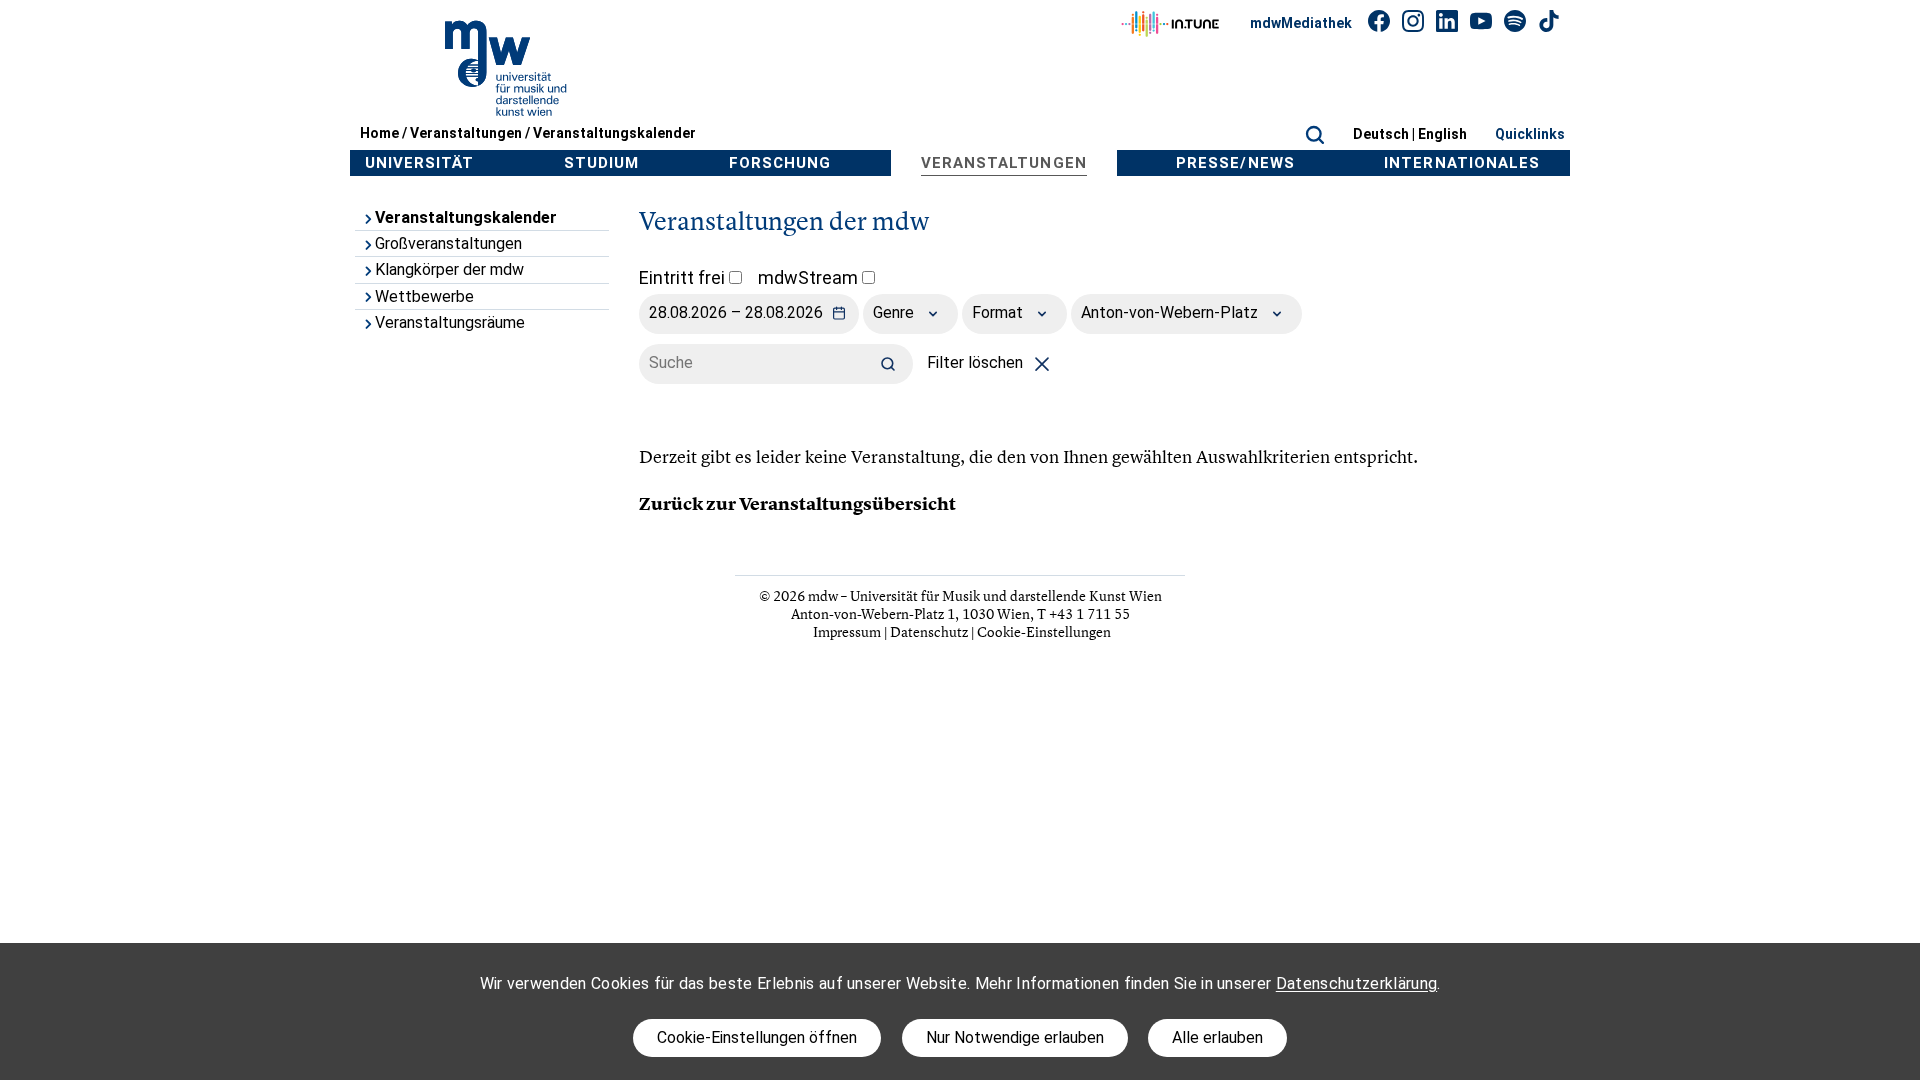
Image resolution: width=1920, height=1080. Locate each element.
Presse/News (1235, 163)
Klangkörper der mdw (449, 269)
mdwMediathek (1301, 23)
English (1442, 134)
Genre (895, 312)
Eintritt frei (684, 277)
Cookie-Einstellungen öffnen (757, 1037)
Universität (420, 163)
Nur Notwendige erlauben (1015, 1037)
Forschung (780, 163)
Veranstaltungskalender (614, 133)
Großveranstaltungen (448, 243)
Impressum (847, 631)
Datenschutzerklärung (1356, 983)
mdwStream (810, 277)
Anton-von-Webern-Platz (1171, 312)
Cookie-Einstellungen (1044, 631)
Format (999, 312)
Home (379, 133)
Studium (601, 163)
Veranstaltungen (466, 133)
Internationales (1462, 163)
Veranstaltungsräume (450, 322)
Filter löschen (977, 362)
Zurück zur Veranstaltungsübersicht (797, 504)
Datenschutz (929, 631)
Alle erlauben (1217, 1037)
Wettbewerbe (424, 296)
